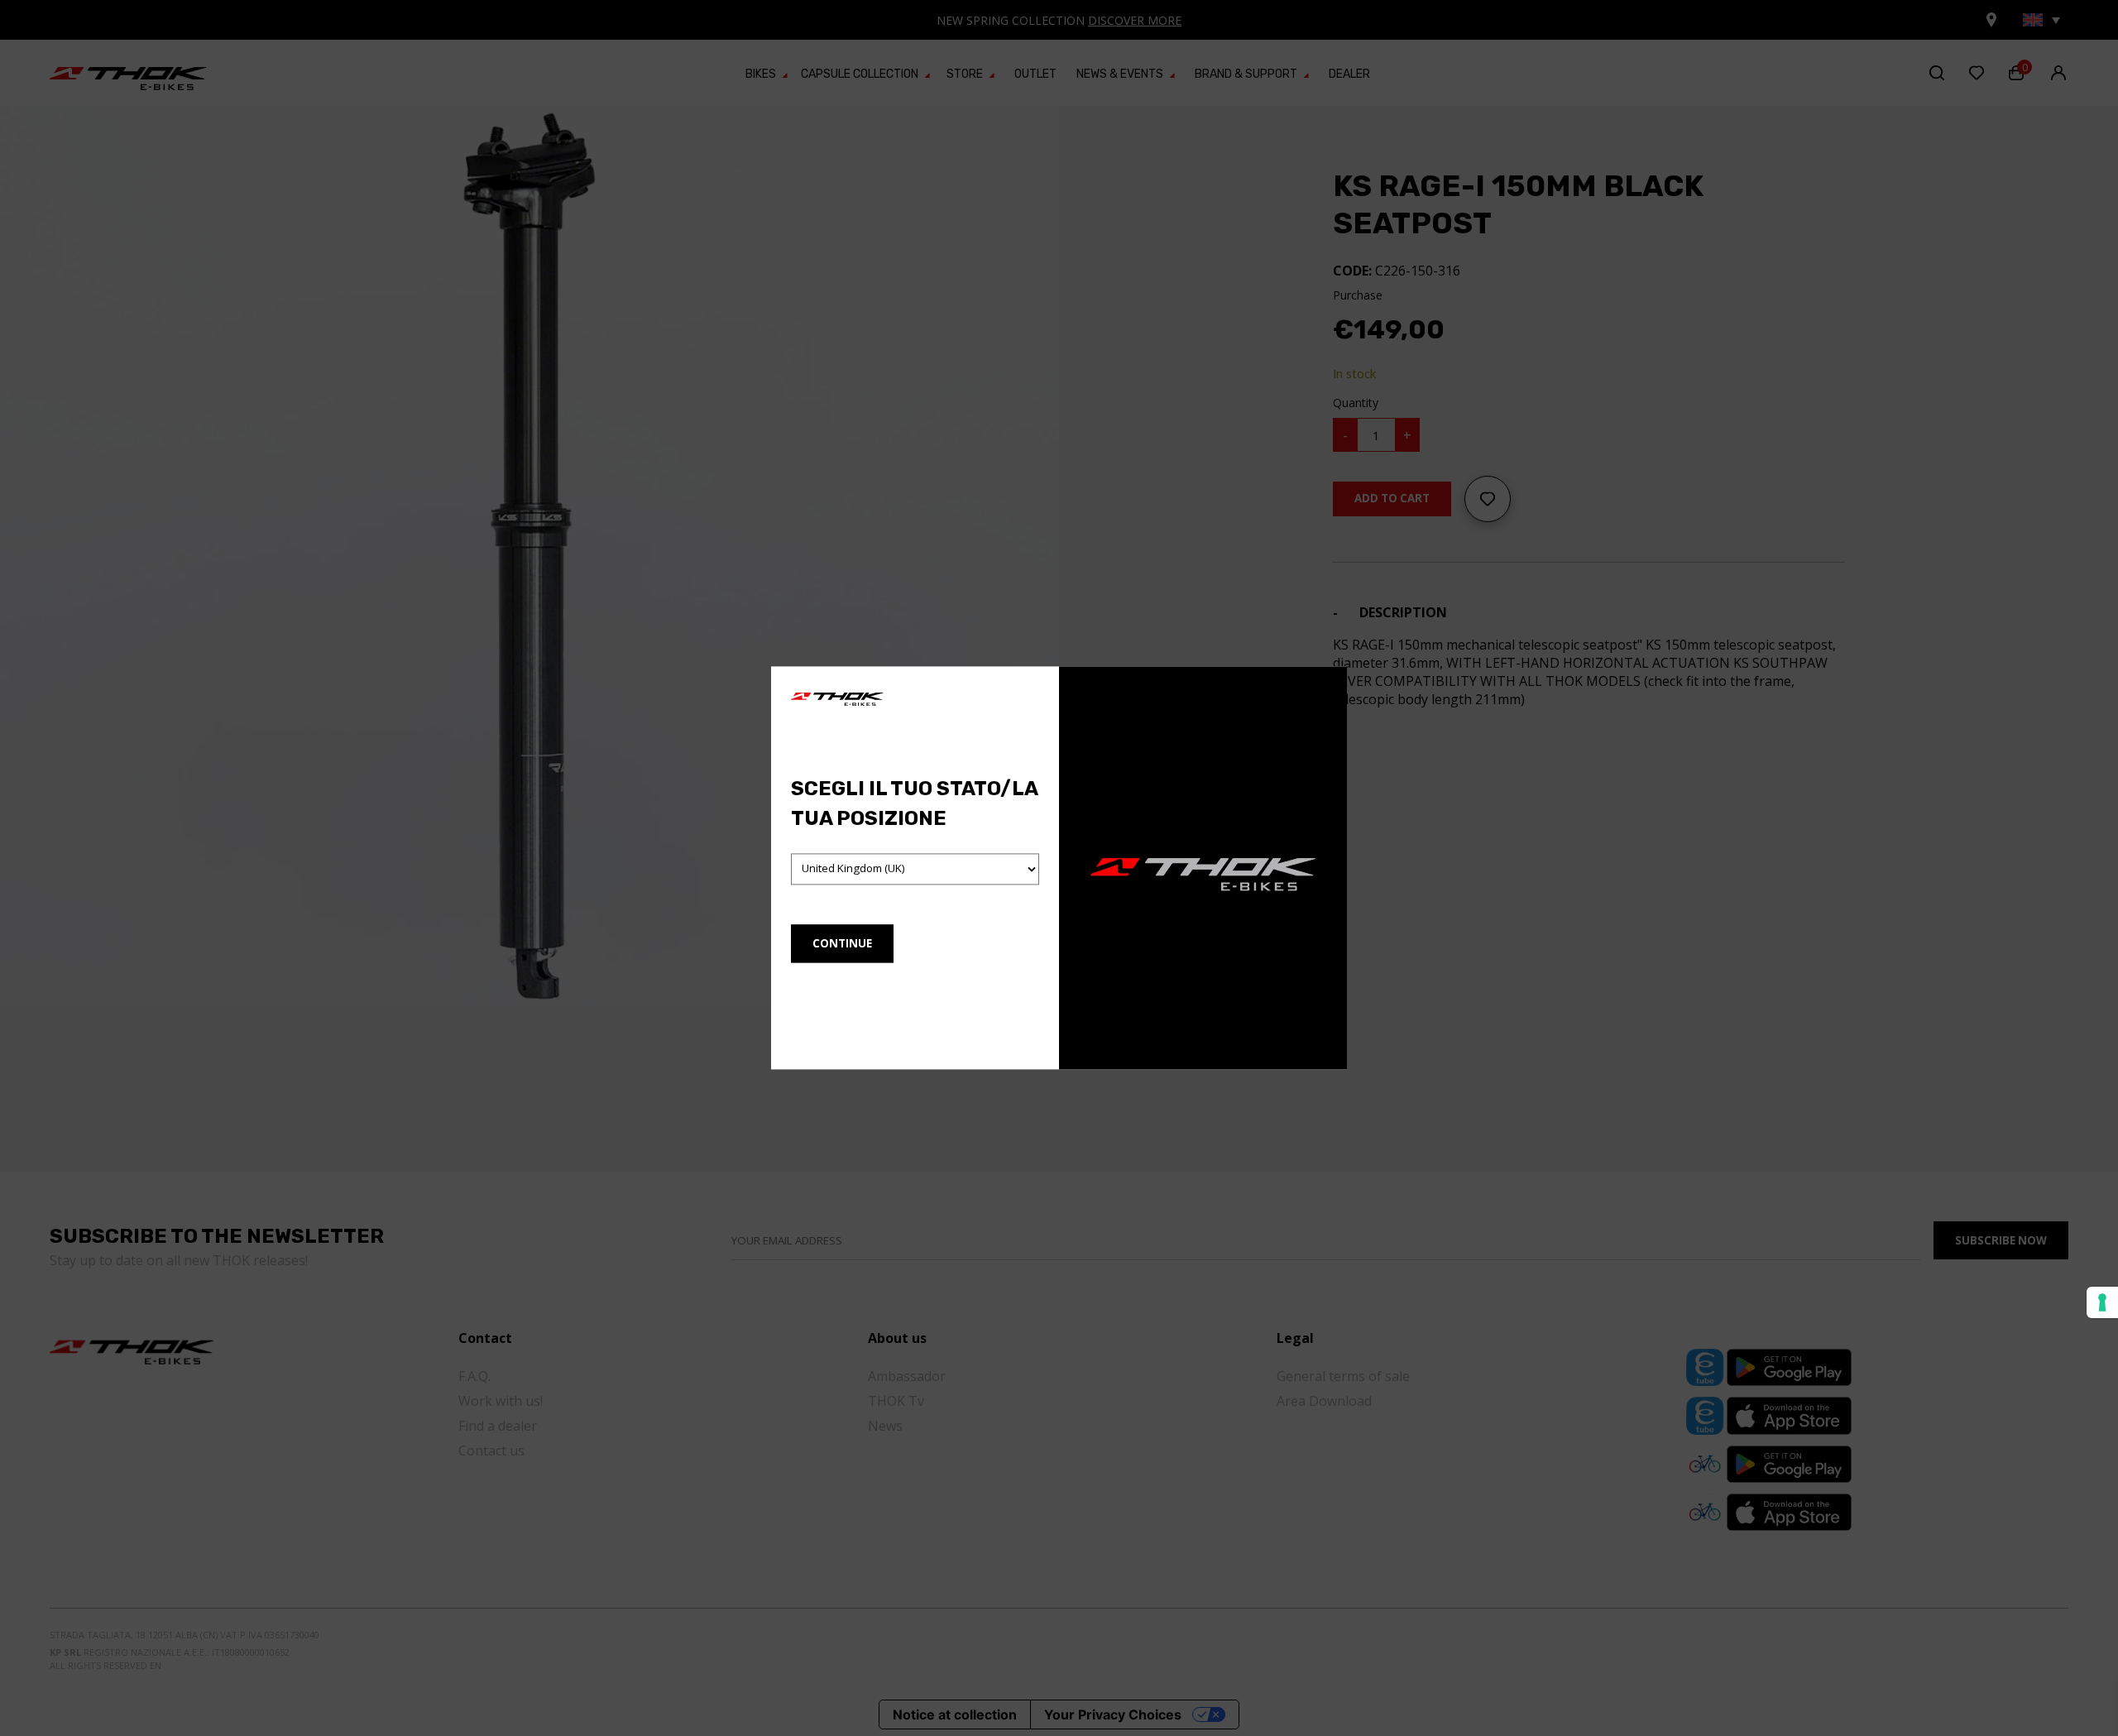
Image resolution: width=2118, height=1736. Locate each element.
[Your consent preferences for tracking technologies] (2102, 1302)
